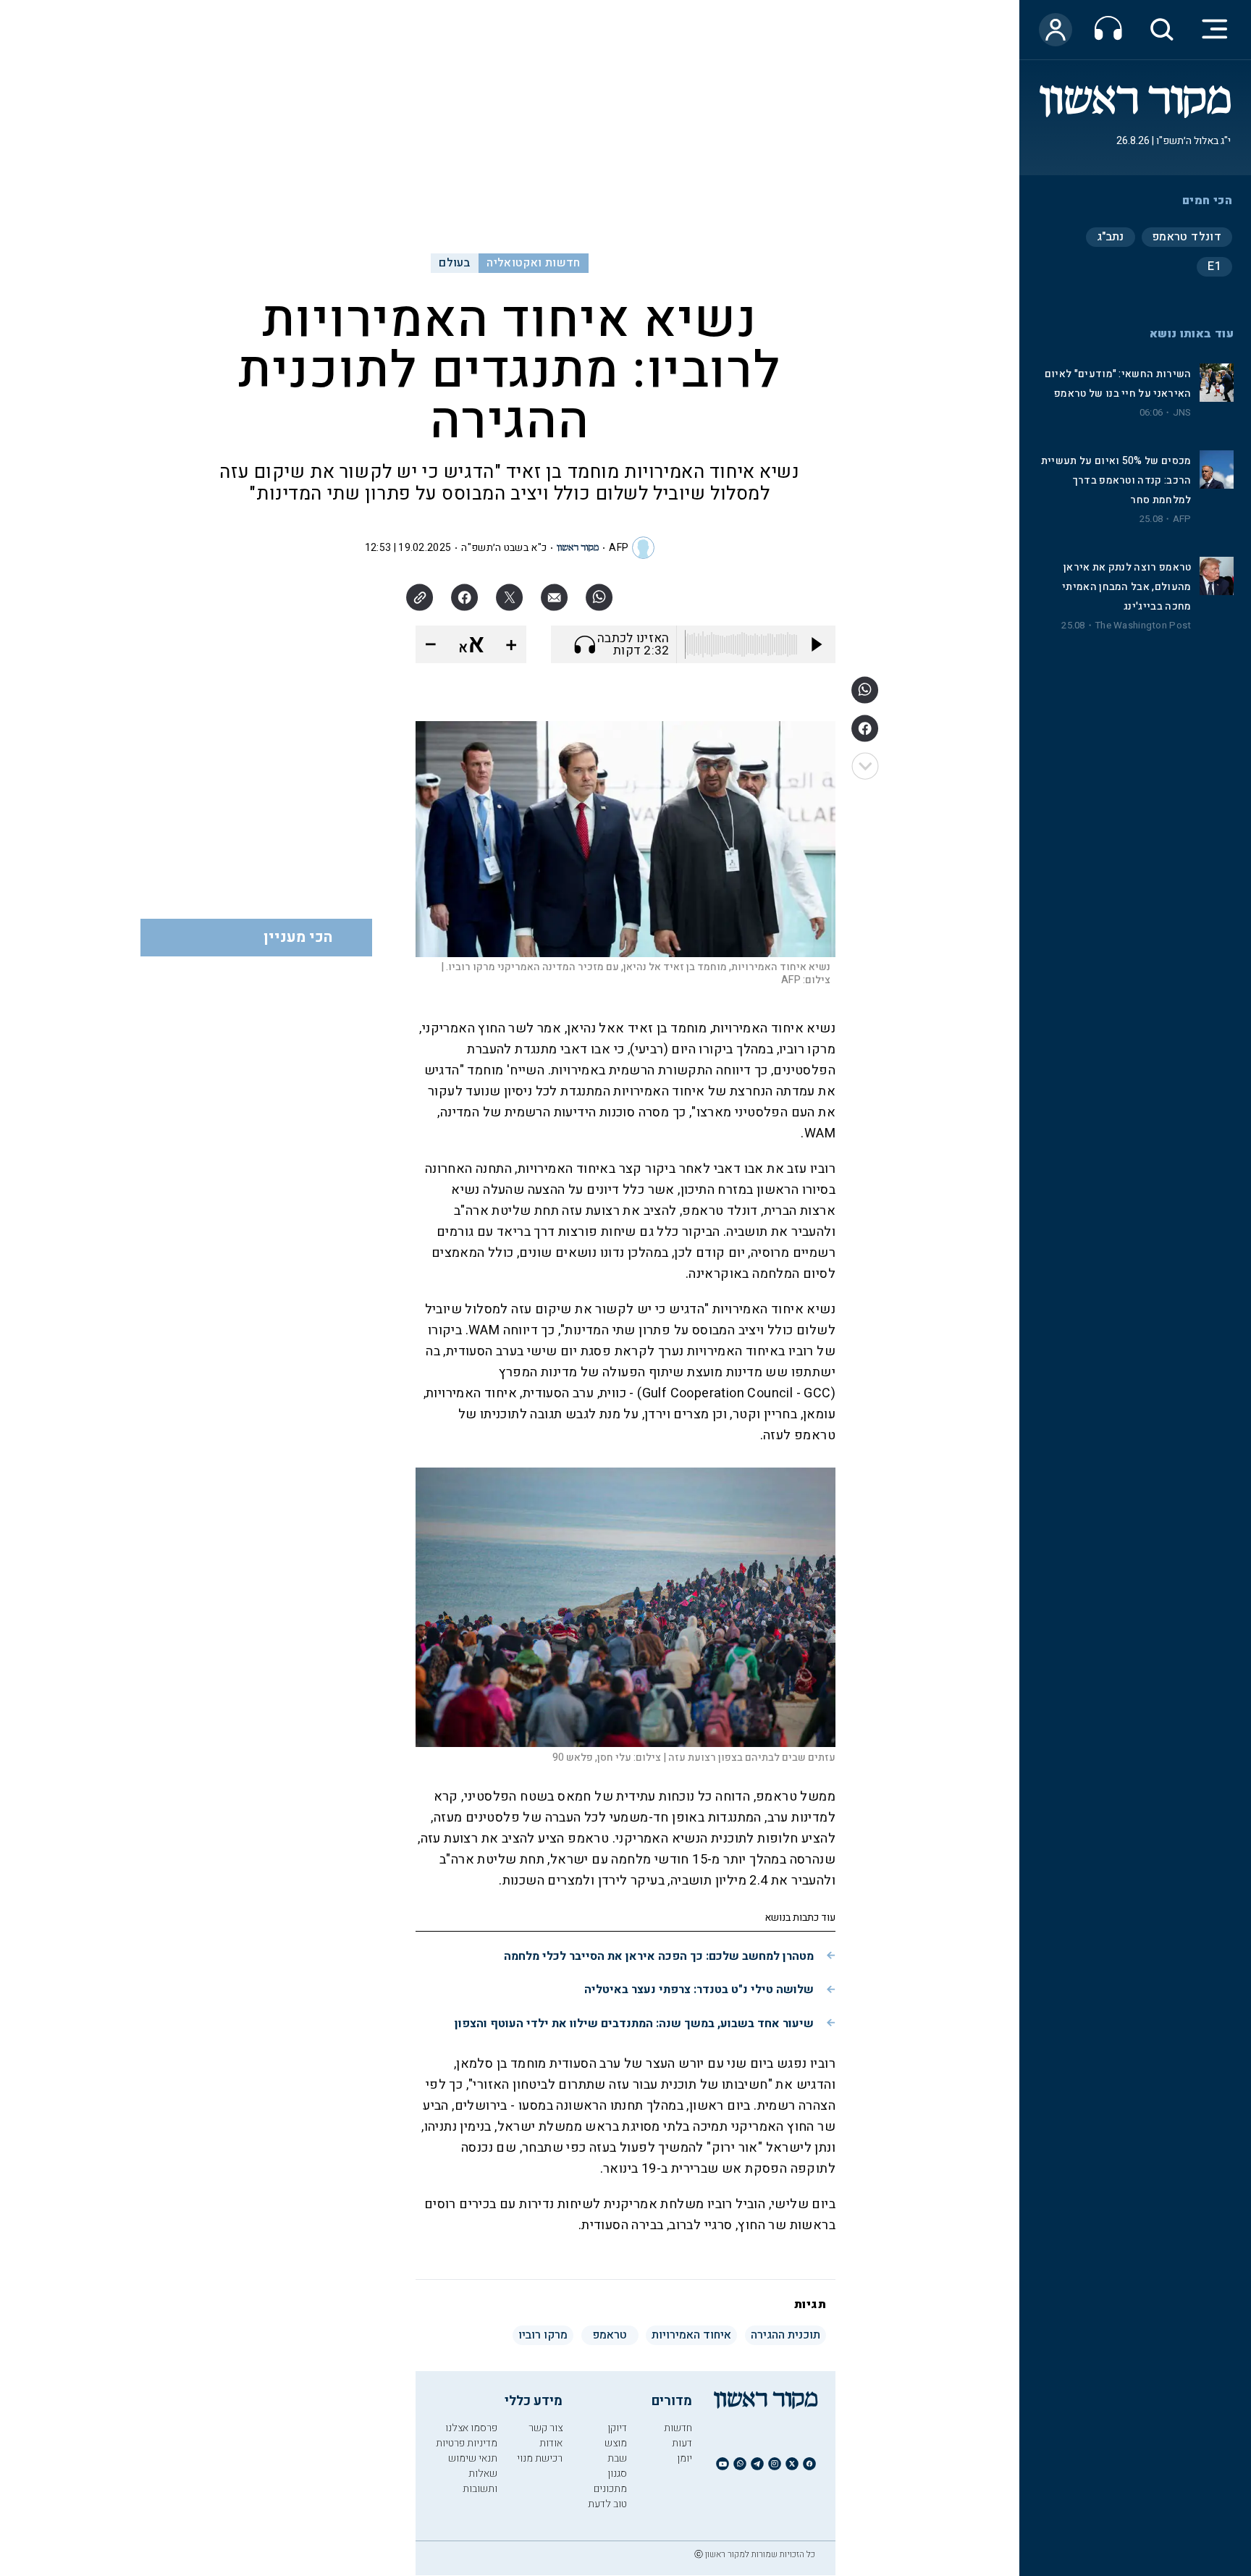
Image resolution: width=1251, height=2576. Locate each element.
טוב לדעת (607, 2504)
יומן (685, 2458)
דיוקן (617, 2428)
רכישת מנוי (540, 2458)
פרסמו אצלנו (471, 2428)
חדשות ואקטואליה (533, 263)
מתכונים (610, 2489)
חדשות (678, 2428)
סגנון (617, 2474)
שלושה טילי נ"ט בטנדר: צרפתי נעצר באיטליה (699, 1990)
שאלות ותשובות (480, 2481)
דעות (682, 2443)
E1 (1214, 266)
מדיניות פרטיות (467, 2443)
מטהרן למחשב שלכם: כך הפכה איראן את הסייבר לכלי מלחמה (659, 1956)
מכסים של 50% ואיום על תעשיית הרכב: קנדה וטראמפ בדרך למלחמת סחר (1116, 480)
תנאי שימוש (473, 2458)
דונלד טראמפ (1187, 237)
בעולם (454, 263)
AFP (1182, 519)
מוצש (616, 2443)
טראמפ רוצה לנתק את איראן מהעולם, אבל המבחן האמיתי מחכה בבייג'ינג (1126, 587)
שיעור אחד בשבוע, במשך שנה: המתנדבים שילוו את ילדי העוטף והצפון (634, 2024)
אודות (551, 2443)
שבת (617, 2458)
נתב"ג (1111, 237)
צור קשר (546, 2428)
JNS (1182, 413)
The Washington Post (1143, 626)
